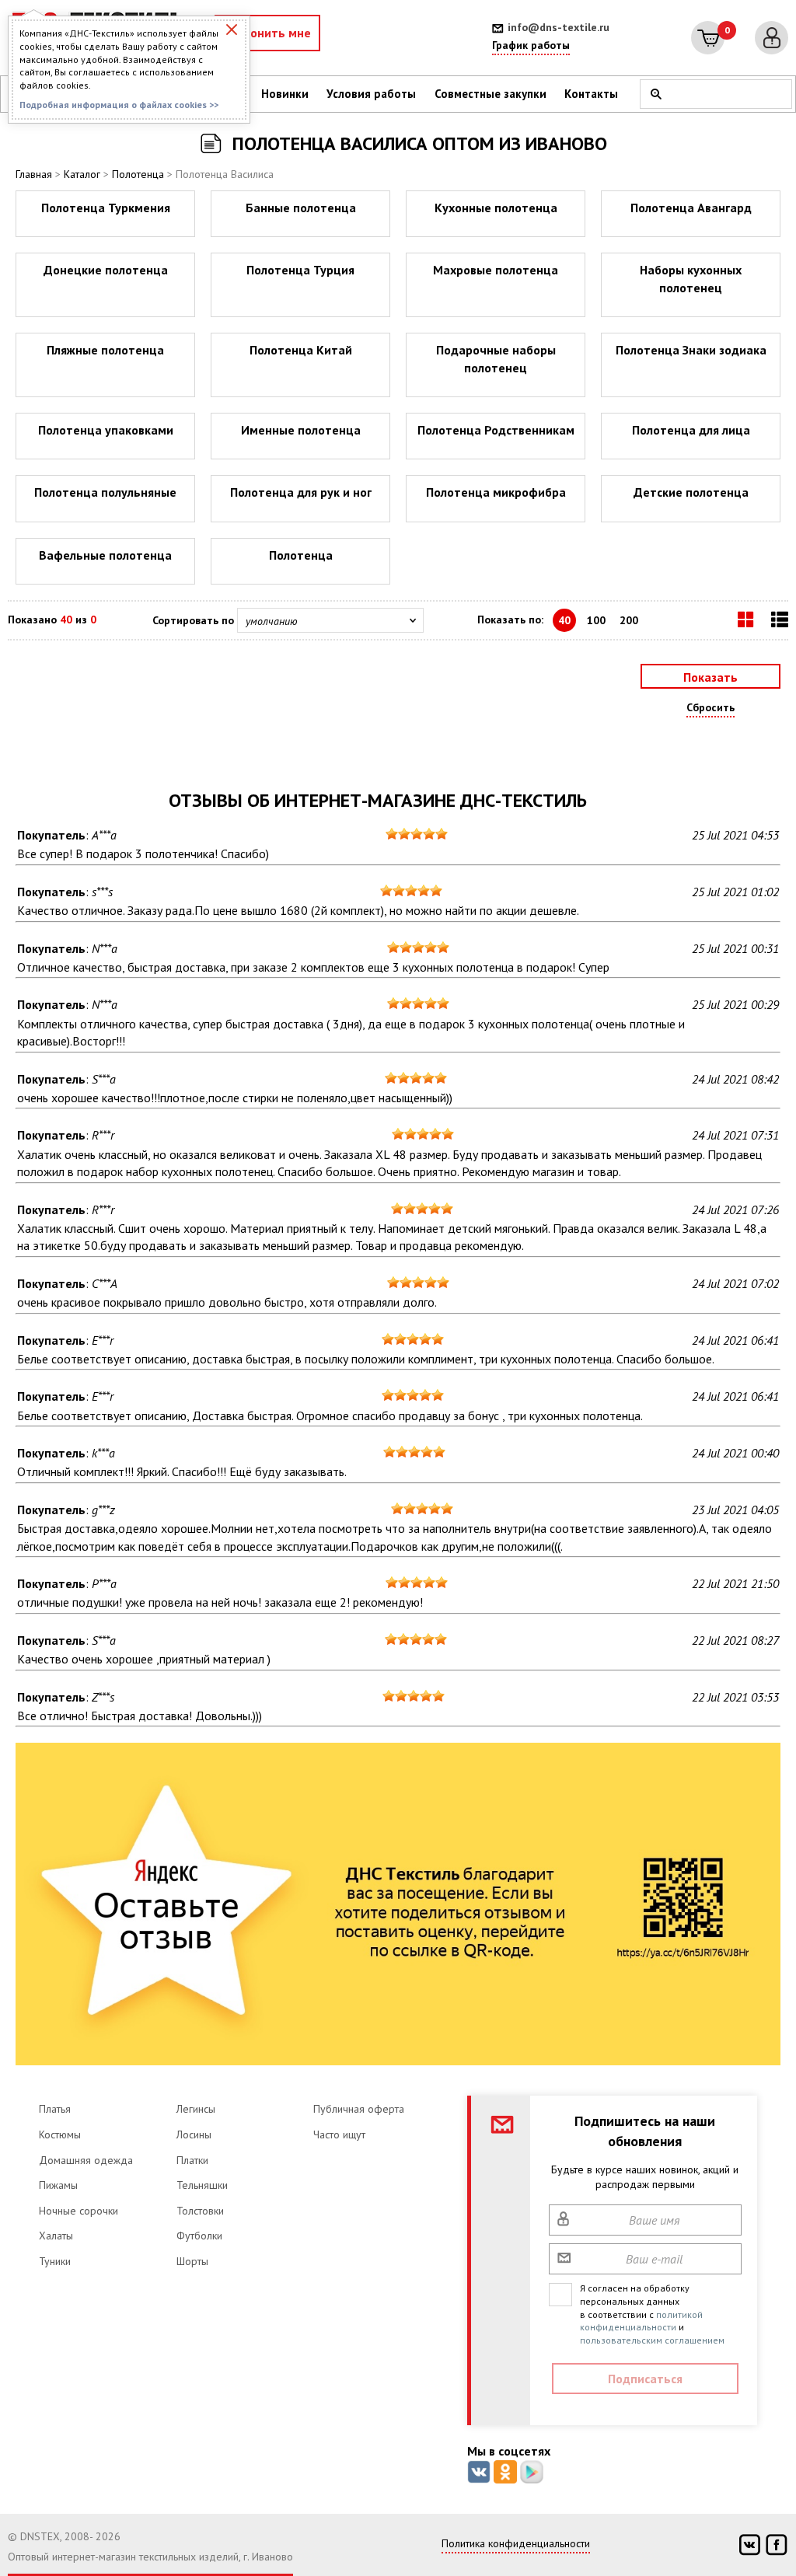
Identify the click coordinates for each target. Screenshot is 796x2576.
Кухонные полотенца (496, 208)
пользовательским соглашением (652, 2340)
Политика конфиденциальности (516, 2543)
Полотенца (138, 174)
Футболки (199, 2236)
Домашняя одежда (86, 2160)
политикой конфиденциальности (641, 2321)
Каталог (82, 174)
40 (564, 620)
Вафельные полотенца (105, 555)
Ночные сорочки (79, 2211)
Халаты (56, 2236)
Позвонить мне (267, 33)
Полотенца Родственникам (496, 430)
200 (629, 620)
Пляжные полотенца (105, 350)
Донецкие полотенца (106, 270)
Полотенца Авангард (691, 208)
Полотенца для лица (691, 430)
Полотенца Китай (301, 350)
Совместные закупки (491, 94)
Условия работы (371, 94)
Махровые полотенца (496, 270)
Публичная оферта (359, 2109)
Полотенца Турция (300, 270)
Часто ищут (339, 2134)
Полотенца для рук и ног (301, 492)
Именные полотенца (301, 430)
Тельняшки (202, 2185)
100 (596, 620)
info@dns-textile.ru (559, 27)
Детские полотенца (691, 492)
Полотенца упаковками (106, 430)
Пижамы (58, 2185)
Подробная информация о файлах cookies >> (119, 105)
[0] (708, 38)
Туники (55, 2261)
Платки (192, 2160)
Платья (55, 2109)
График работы (531, 45)
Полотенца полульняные (105, 492)
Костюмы (60, 2134)
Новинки (285, 94)
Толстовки (200, 2211)
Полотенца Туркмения (106, 208)
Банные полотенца (301, 208)
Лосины (194, 2134)
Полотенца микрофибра (496, 492)
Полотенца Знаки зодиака (691, 350)
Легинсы (196, 2109)
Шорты (192, 2261)
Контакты (591, 94)
